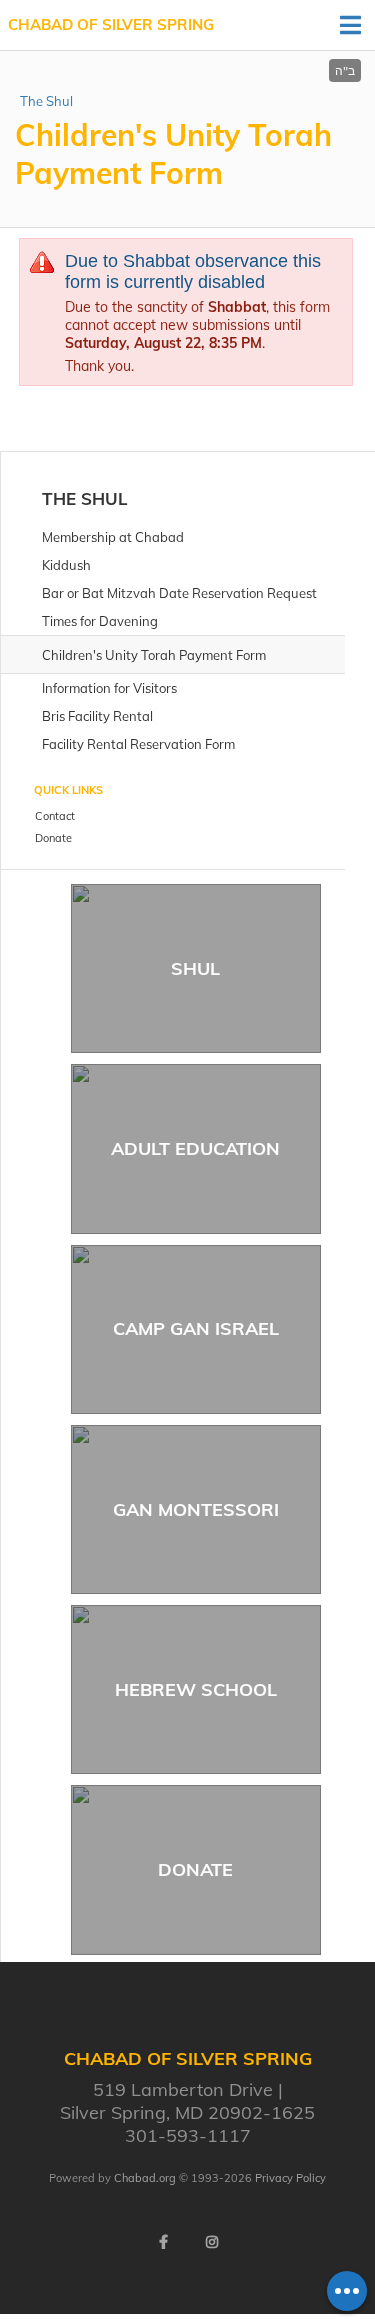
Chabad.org (145, 2178)
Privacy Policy (290, 2178)
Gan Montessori (196, 1509)
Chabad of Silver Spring (111, 24)
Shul (195, 968)
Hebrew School (196, 1689)
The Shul (46, 101)
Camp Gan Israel (196, 1328)
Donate (195, 1869)
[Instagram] (212, 2242)
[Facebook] (164, 2242)
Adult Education (195, 1148)
